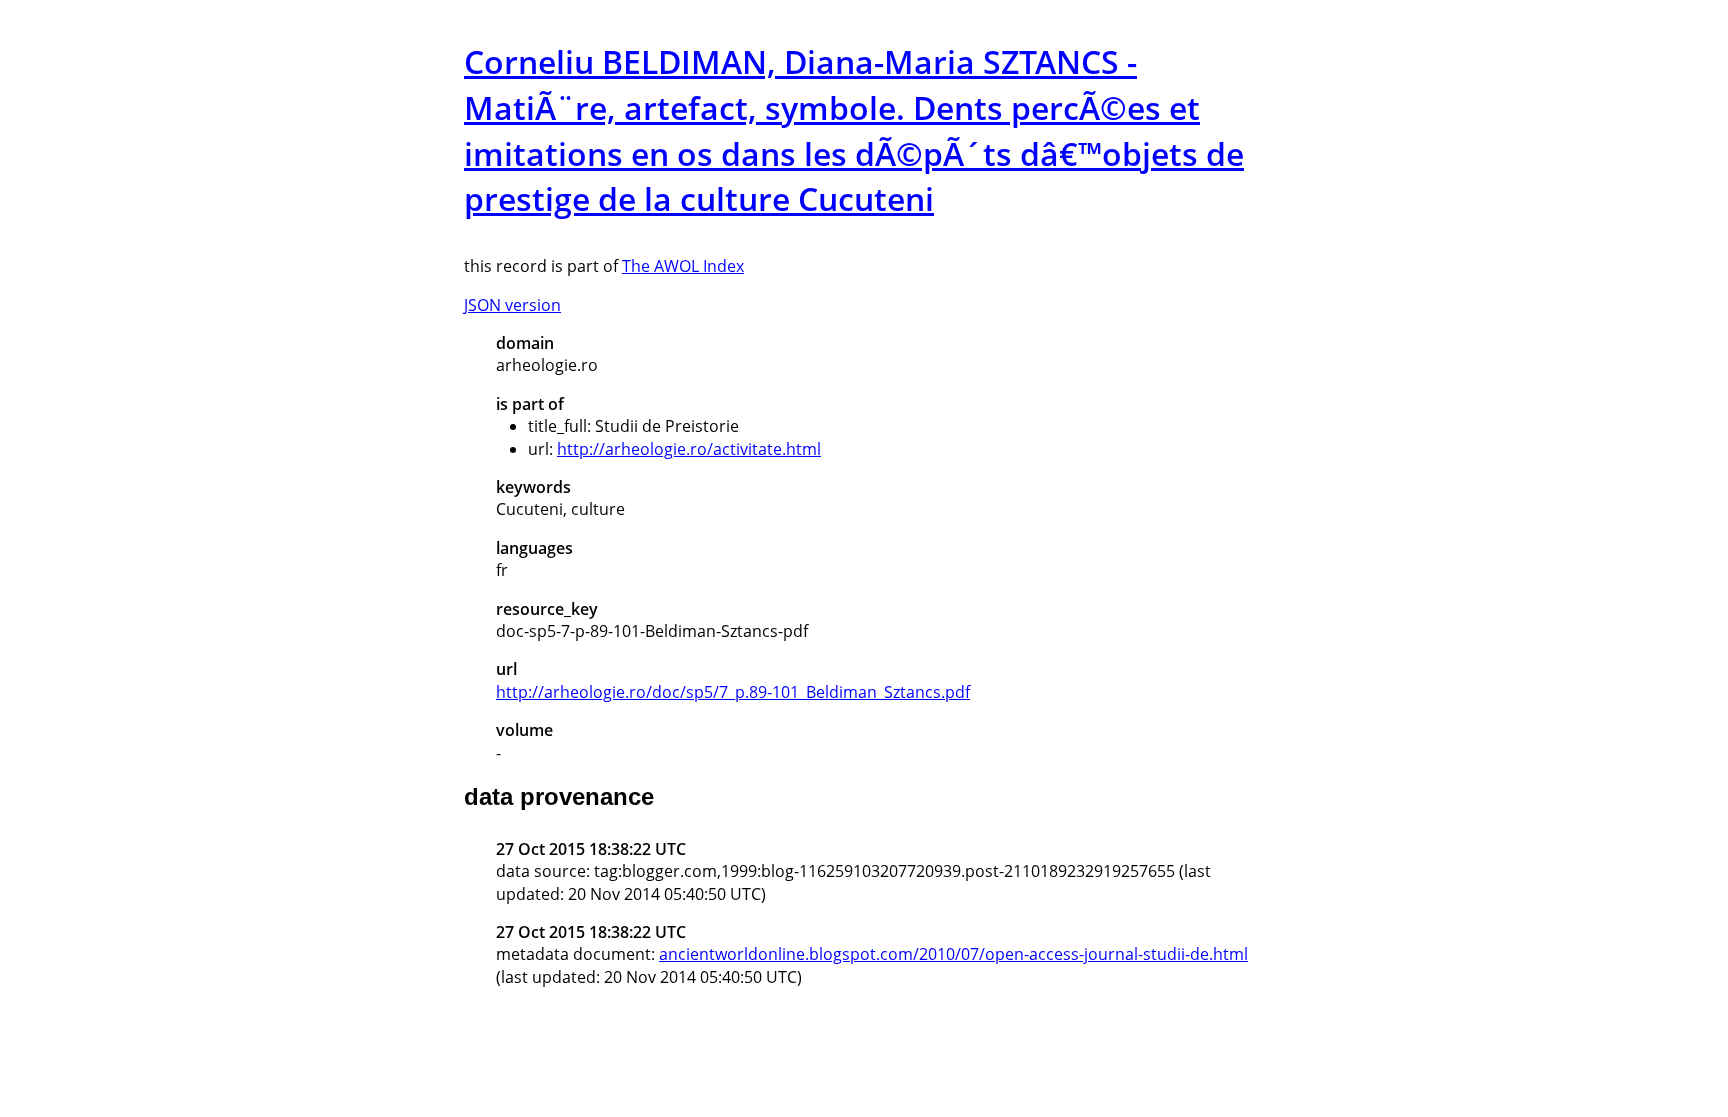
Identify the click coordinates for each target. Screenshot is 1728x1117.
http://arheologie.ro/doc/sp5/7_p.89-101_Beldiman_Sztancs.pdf (733, 692)
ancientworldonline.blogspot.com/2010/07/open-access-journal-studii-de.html (953, 954)
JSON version (512, 305)
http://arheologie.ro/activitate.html (689, 449)
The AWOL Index (683, 266)
